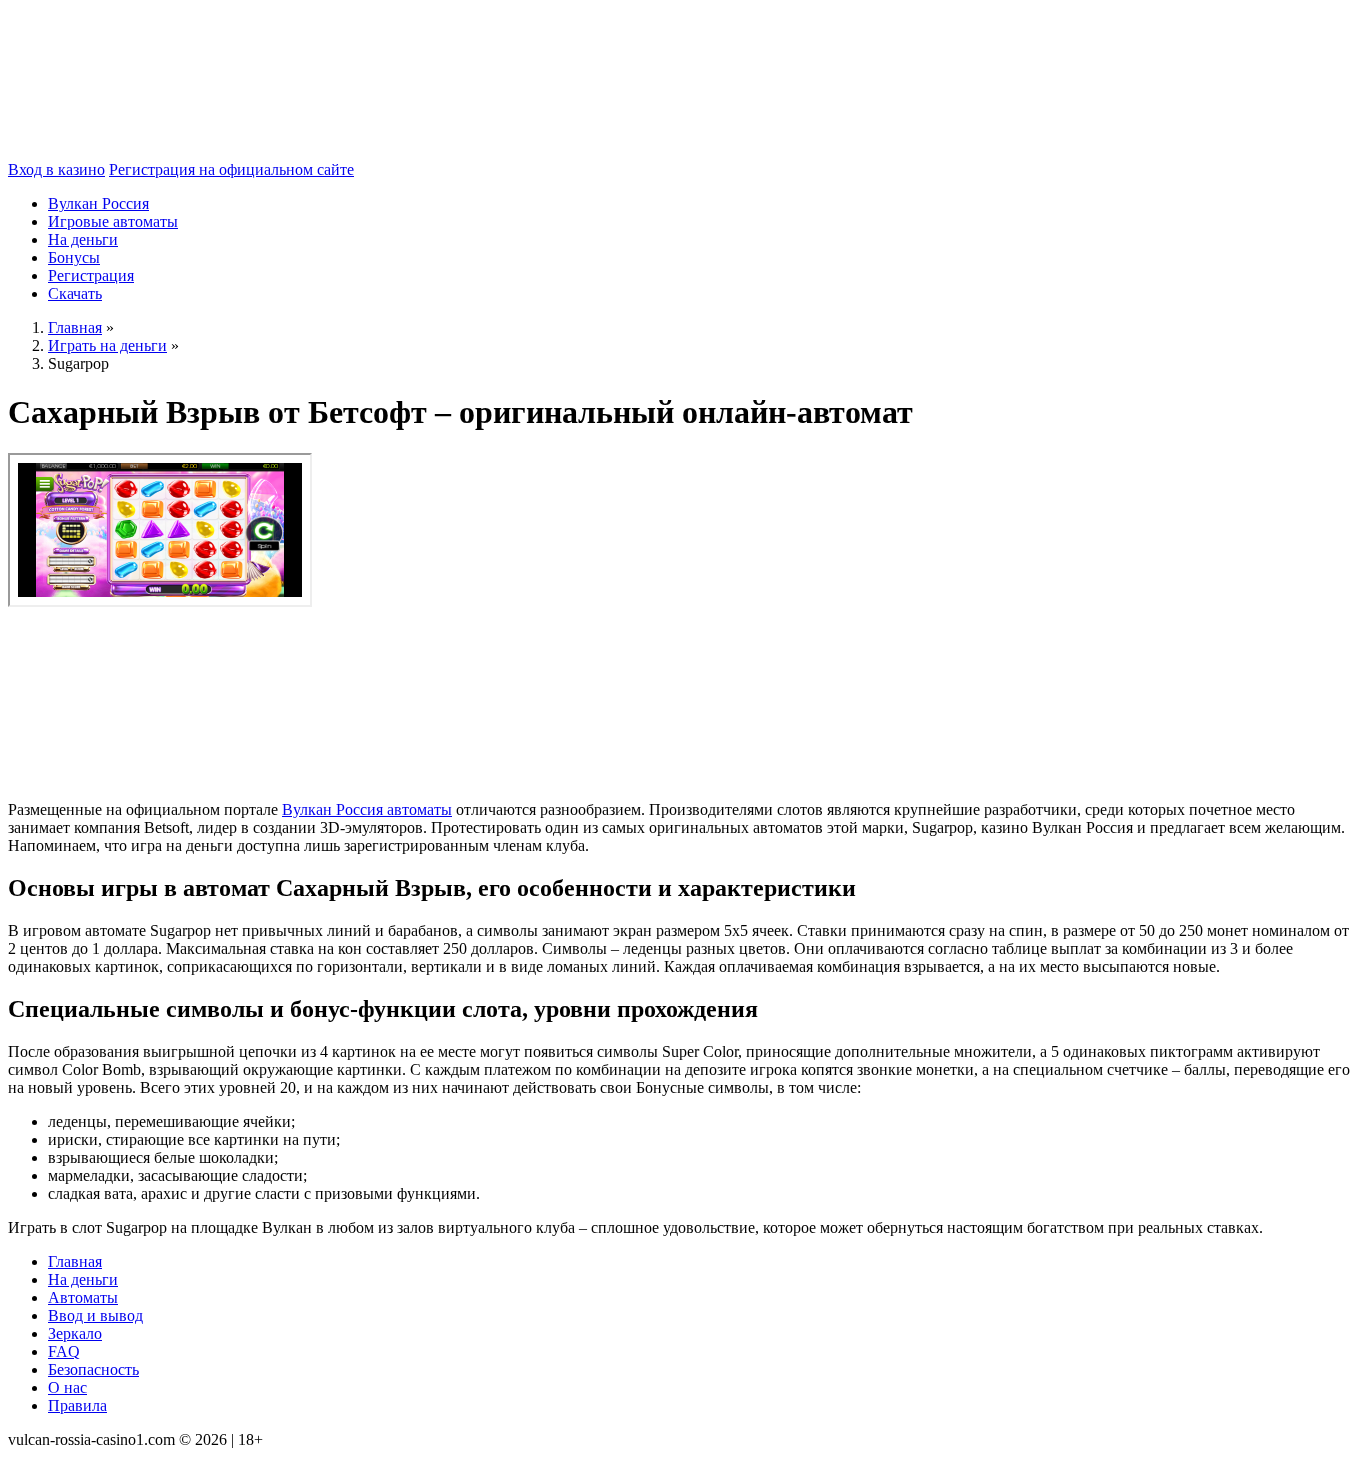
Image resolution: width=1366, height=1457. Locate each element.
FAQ (64, 1351)
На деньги (83, 239)
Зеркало (75, 1333)
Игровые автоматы (113, 221)
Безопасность (93, 1369)
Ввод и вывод (95, 1315)
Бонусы (74, 257)
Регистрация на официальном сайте (231, 169)
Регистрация (91, 275)
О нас (67, 1387)
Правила (77, 1405)
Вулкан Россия (98, 203)
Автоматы (83, 1297)
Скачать (75, 293)
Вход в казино (56, 169)
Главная (75, 1261)
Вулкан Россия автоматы (367, 809)
